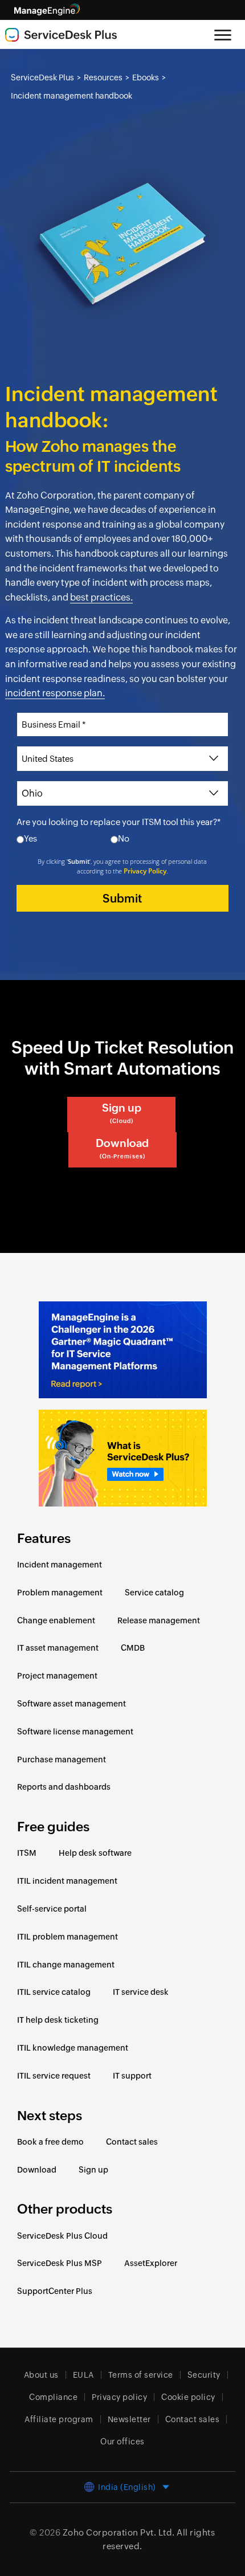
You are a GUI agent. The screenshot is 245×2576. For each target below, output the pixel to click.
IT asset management (58, 1648)
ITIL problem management (68, 1937)
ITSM (27, 1853)
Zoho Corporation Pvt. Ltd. (119, 2532)
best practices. (101, 597)
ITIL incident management (67, 1881)
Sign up (122, 1113)
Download (122, 1148)
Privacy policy (119, 2397)
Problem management (60, 1593)
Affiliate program (59, 2419)
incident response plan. (55, 693)
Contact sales (132, 2142)
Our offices (122, 2442)
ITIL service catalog (54, 1992)
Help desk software (95, 1853)
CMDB (133, 1648)
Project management (57, 1676)
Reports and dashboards (64, 1787)
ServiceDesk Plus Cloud (62, 2236)
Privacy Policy (145, 871)
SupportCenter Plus (55, 2291)
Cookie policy (188, 2397)
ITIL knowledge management (73, 2048)
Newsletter (129, 2419)
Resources (103, 77)
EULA (83, 2375)
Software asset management (72, 1704)
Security (204, 2375)
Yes (30, 838)
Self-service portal (52, 1909)
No (124, 838)
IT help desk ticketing (58, 2020)
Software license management (75, 1732)
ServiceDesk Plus (42, 77)
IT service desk (141, 1992)
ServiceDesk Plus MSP (60, 2263)
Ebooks (146, 77)
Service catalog (154, 1593)
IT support (132, 2076)
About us (41, 2375)
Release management (159, 1620)
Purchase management (62, 1759)
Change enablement (56, 1620)
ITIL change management (66, 1965)
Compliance (53, 2397)
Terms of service (141, 2375)
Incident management (60, 1565)
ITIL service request (54, 2076)
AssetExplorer (151, 2263)
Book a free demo (50, 2142)
